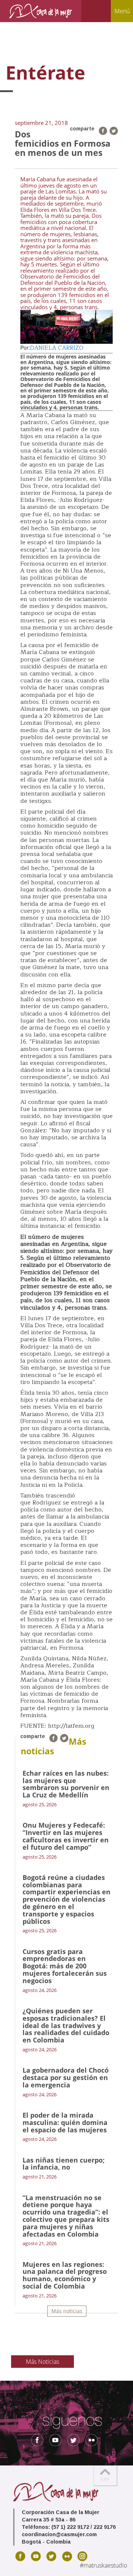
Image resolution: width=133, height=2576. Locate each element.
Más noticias (67, 2311)
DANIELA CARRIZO (57, 348)
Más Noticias (42, 2362)
